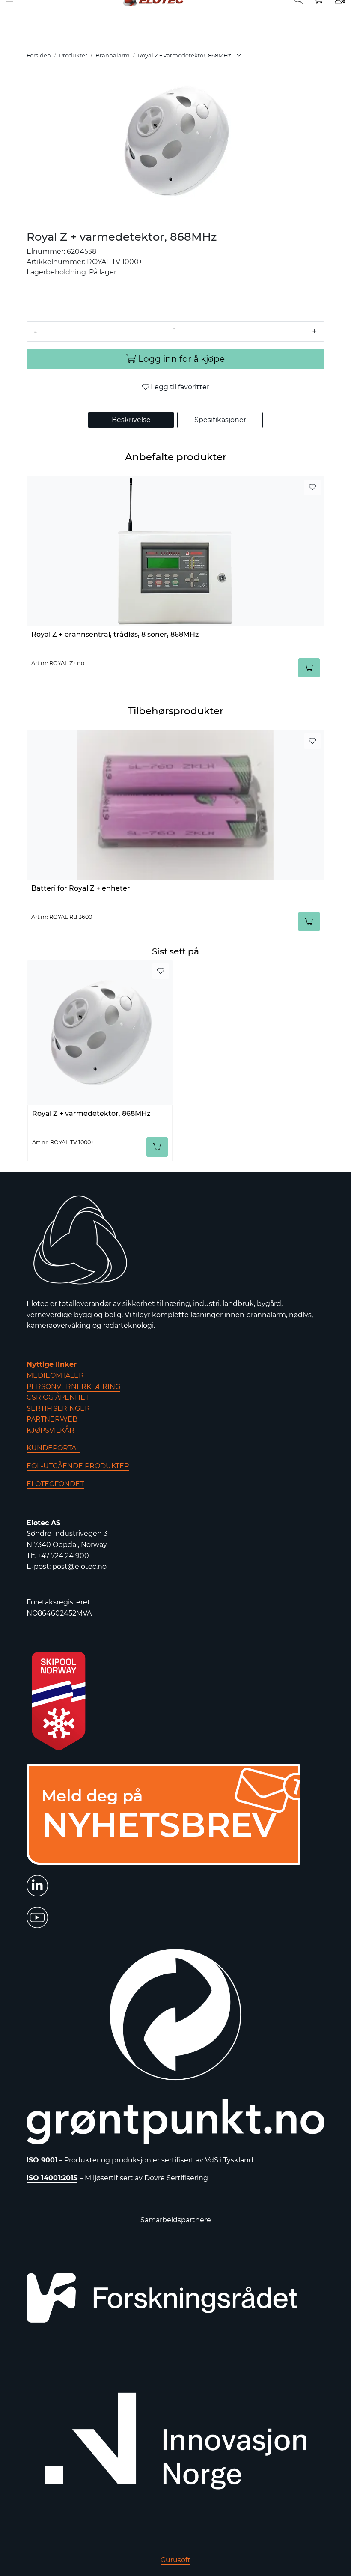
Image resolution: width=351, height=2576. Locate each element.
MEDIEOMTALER (55, 1376)
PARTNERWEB (52, 1419)
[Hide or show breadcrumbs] (239, 56)
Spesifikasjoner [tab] (220, 420)
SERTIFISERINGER (58, 1409)
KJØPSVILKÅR (51, 1430)
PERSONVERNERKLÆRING (73, 1387)
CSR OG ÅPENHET (58, 1397)
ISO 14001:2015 (52, 2178)
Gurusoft (175, 2560)
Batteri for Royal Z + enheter (81, 888)
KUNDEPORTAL (53, 1448)
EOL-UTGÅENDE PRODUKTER (78, 1466)
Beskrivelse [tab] (131, 420)
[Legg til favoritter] (312, 487)
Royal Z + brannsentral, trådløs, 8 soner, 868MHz (115, 634)
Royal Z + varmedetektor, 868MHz (91, 1114)
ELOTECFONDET (55, 1484)
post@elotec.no (79, 1567)
